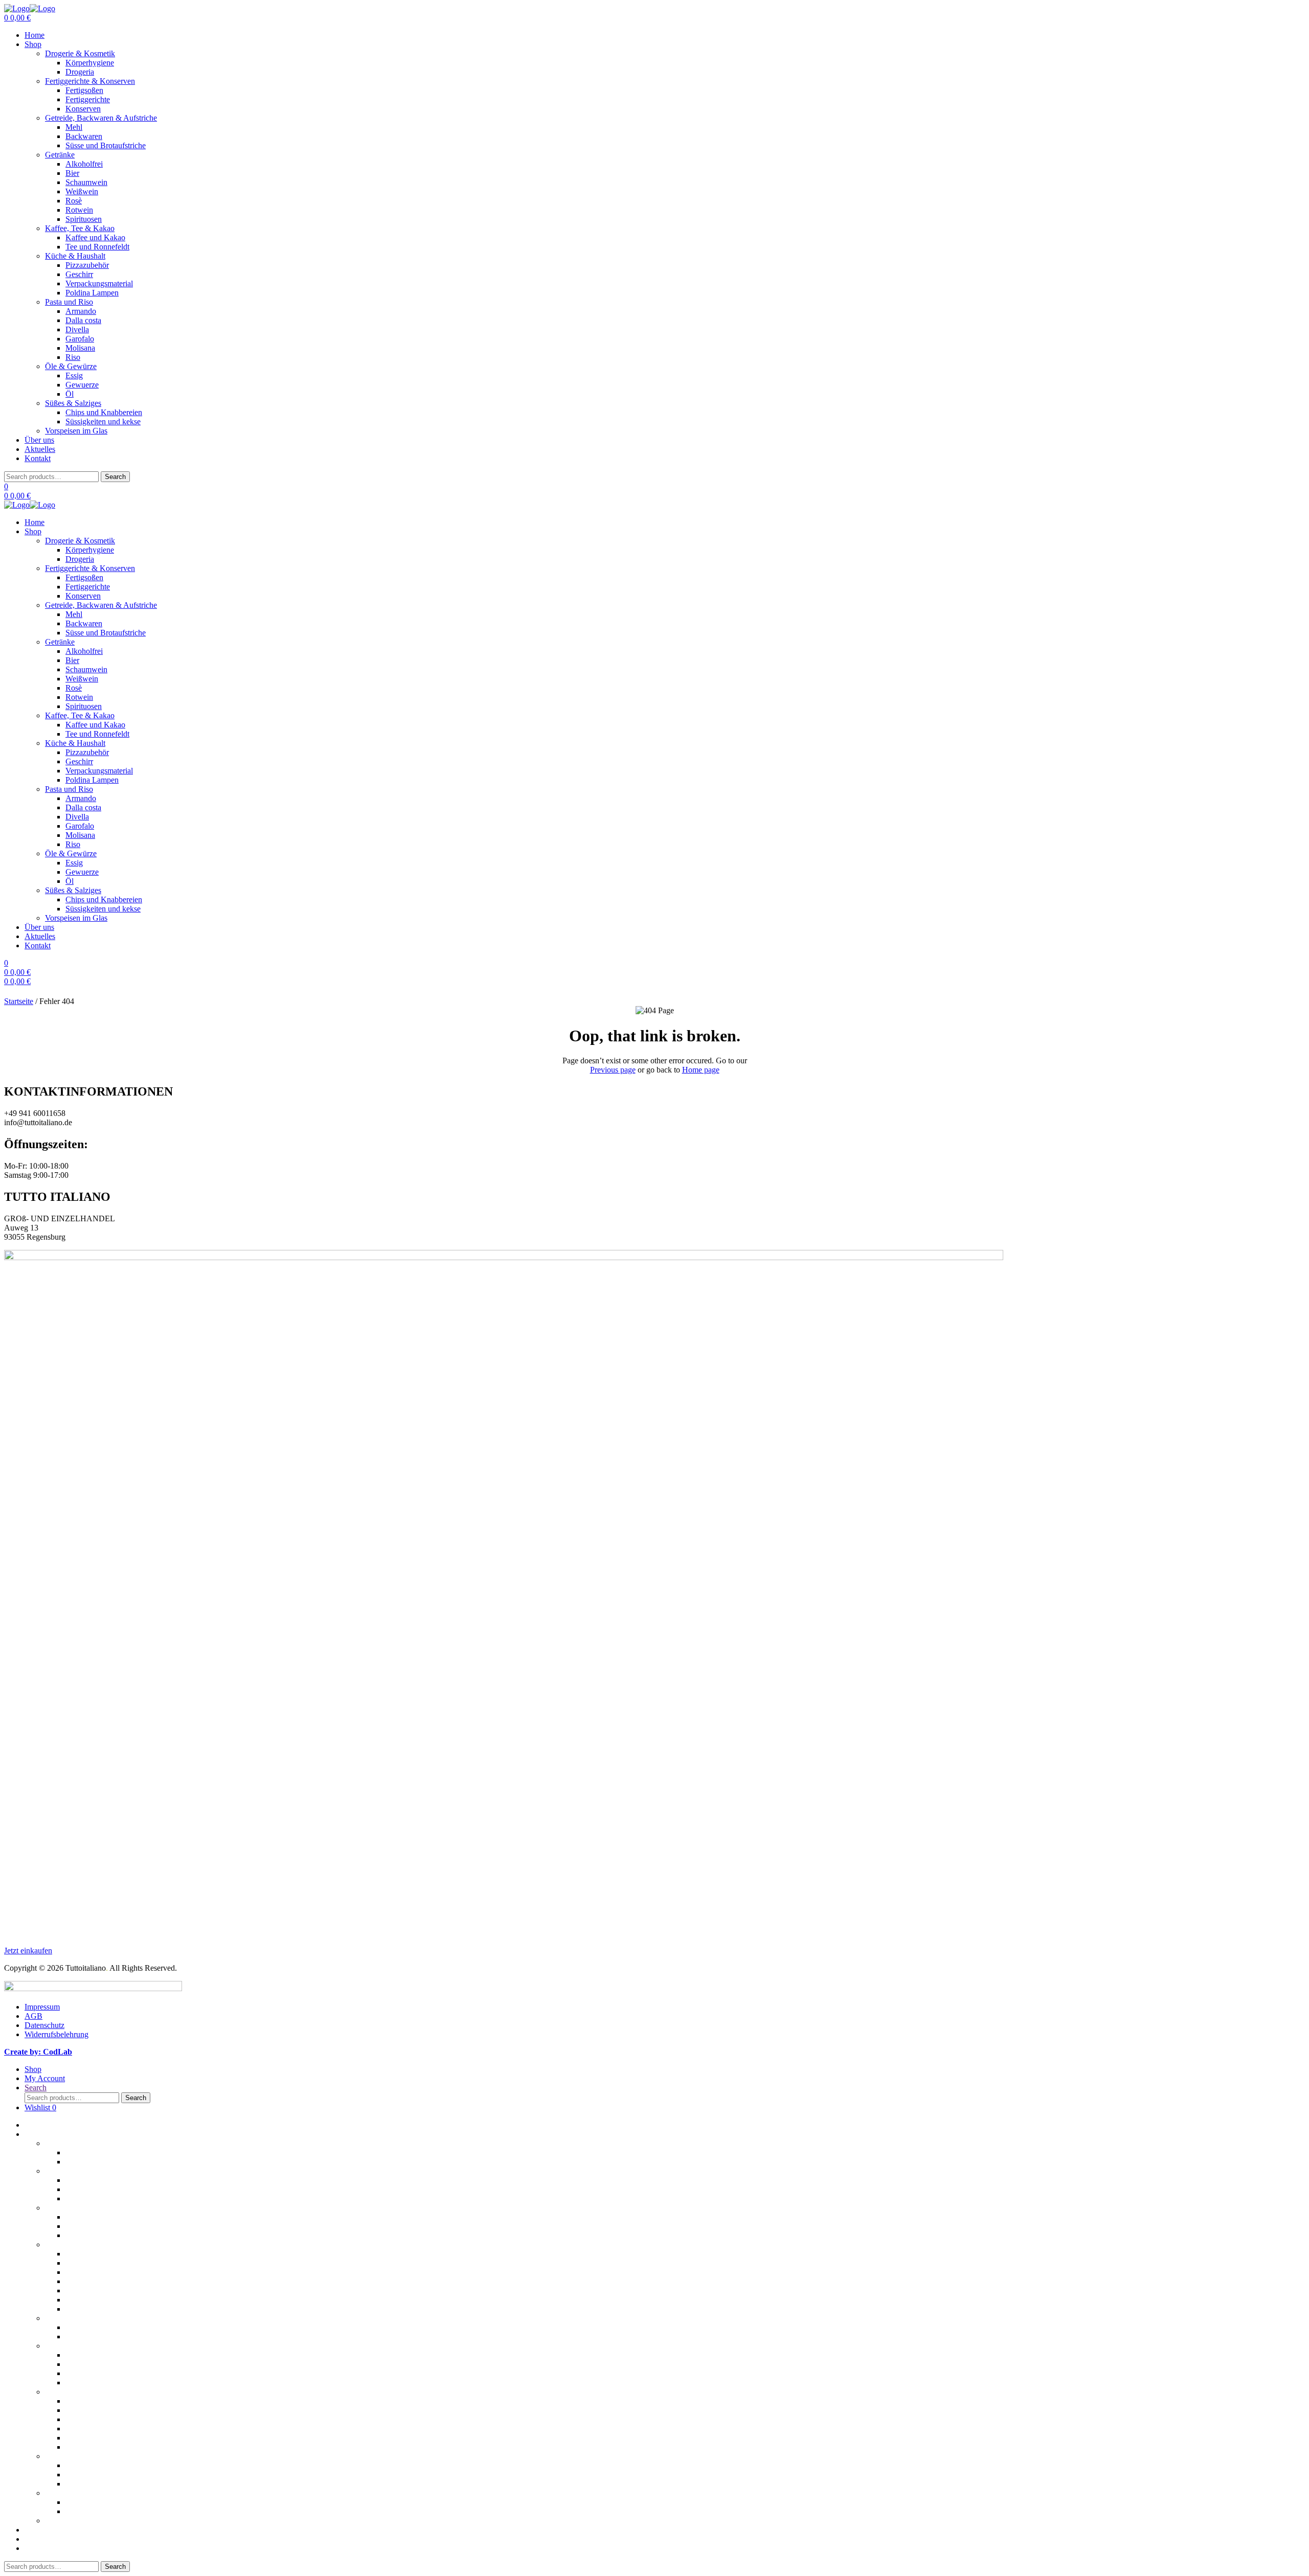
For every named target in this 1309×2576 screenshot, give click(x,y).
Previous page (613, 1070)
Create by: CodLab (38, 2052)
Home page (701, 1070)
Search (115, 477)
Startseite (19, 1001)
